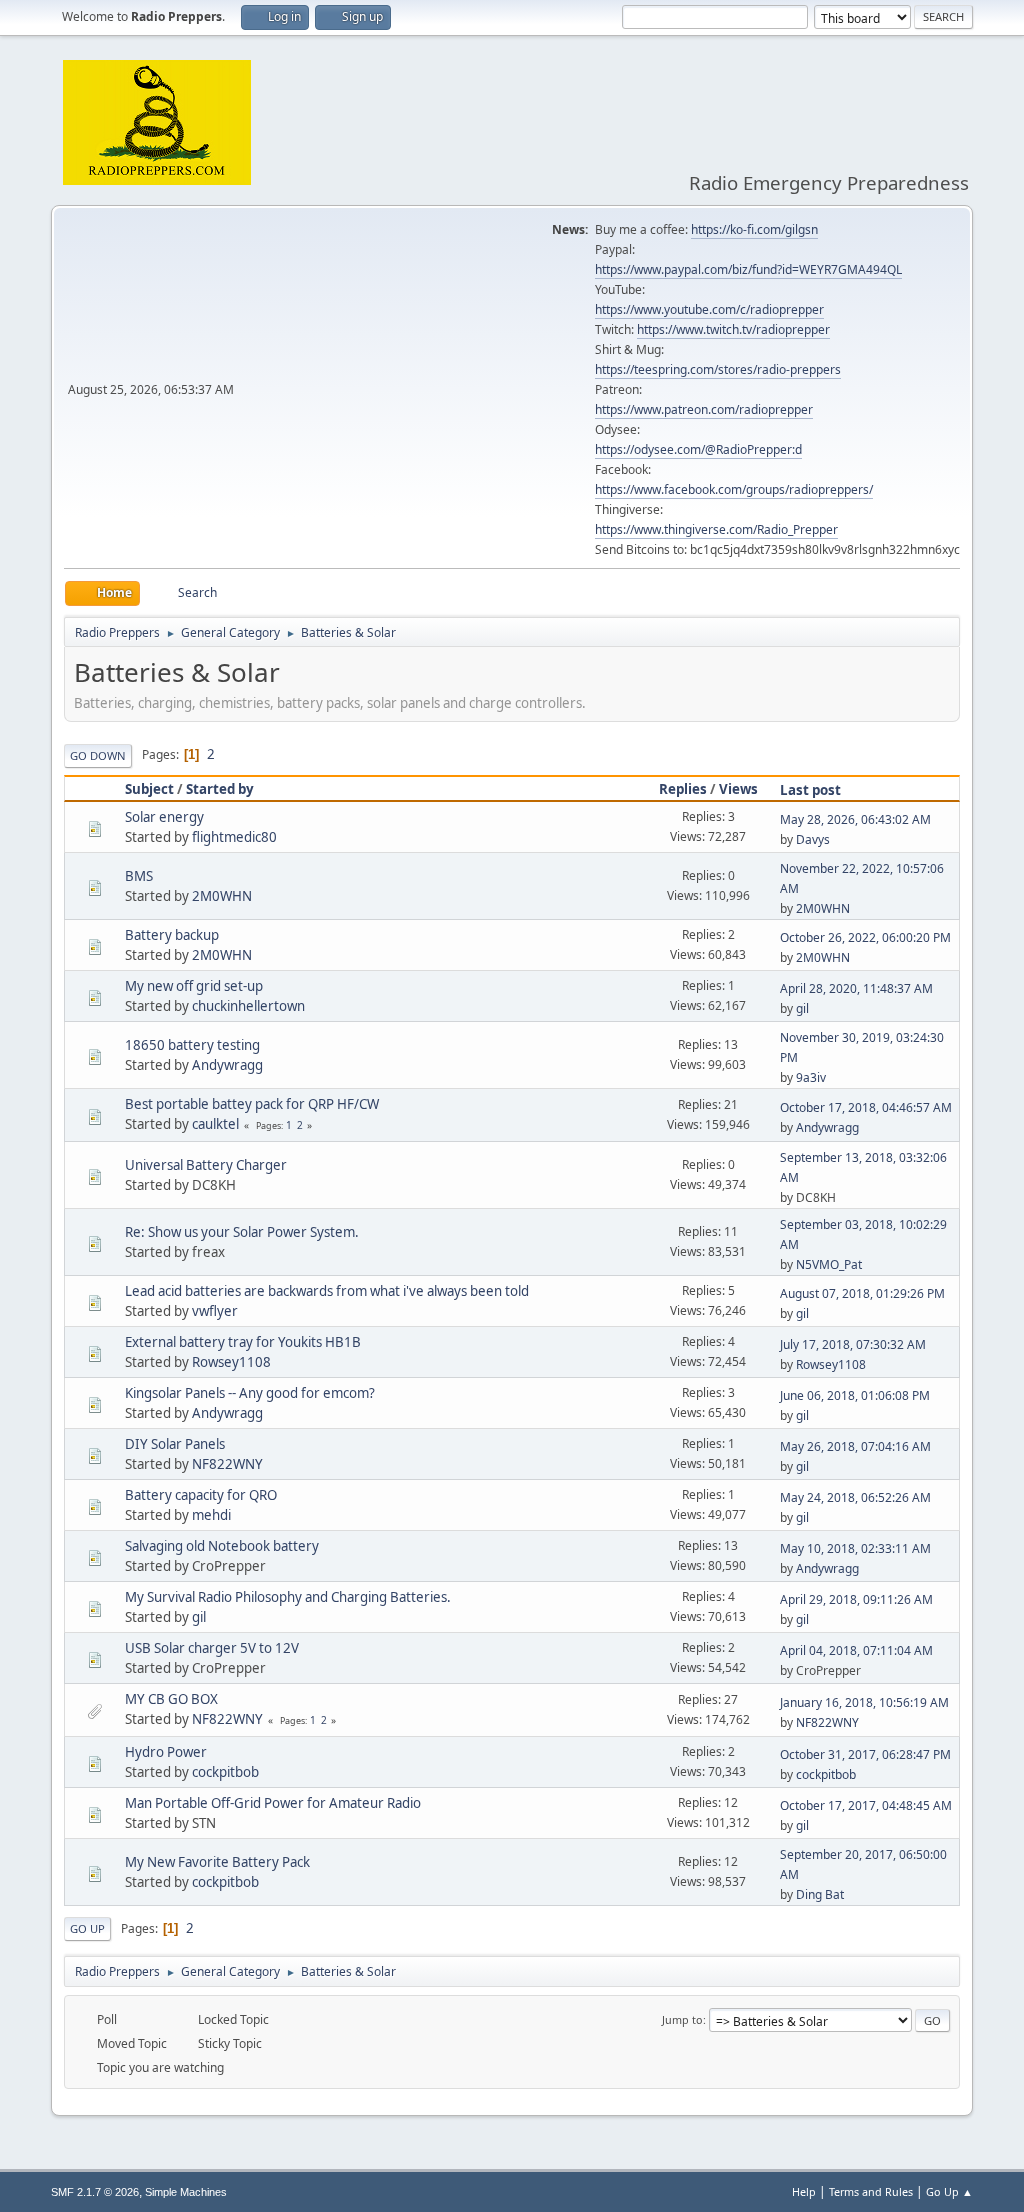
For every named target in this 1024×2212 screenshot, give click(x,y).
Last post (810, 790)
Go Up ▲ (949, 2191)
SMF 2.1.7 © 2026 (95, 2192)
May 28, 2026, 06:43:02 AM (855, 819)
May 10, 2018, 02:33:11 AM (855, 1548)
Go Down (98, 755)
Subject (149, 789)
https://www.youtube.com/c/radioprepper (709, 309)
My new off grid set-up (194, 986)
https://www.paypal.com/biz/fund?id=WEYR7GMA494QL (748, 269)
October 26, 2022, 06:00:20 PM (865, 937)
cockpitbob (225, 1772)
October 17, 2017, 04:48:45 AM (866, 1805)
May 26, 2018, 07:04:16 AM (855, 1446)
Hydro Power (166, 1752)
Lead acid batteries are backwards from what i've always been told (327, 1291)
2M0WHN (222, 896)
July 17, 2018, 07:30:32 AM (853, 1344)
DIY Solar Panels (175, 1444)
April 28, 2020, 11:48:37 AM (856, 988)
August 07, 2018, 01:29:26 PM (862, 1293)
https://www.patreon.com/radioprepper (704, 409)
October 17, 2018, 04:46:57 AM (866, 1107)
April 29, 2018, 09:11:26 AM (856, 1599)
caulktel (215, 1124)
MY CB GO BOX (171, 1699)
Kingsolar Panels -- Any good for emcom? (250, 1393)
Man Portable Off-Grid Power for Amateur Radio (273, 1803)
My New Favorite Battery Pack (217, 1862)
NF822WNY (227, 1464)
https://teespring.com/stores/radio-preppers (718, 369)
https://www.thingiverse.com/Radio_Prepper (716, 529)
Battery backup (172, 935)
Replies (683, 789)
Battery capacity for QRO (201, 1495)
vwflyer (215, 1311)
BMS (139, 876)
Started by (220, 789)
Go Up (87, 1928)
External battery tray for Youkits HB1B (243, 1342)
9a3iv (811, 1077)
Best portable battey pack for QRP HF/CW (252, 1104)
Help (804, 2191)
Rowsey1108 (231, 1362)
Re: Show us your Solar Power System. (242, 1232)
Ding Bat (820, 1894)
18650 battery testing (192, 1045)
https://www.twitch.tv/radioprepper (733, 329)
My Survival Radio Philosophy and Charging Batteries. (288, 1597)
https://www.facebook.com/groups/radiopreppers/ (734, 489)
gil (802, 1008)
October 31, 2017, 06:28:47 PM (865, 1754)
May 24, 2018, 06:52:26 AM (855, 1497)
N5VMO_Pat (829, 1264)
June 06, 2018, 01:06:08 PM (855, 1395)
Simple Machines (186, 2192)
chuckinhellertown (248, 1006)
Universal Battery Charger (206, 1165)
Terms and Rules (871, 2191)
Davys (813, 839)
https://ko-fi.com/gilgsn (754, 229)
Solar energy (164, 817)
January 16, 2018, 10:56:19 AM (864, 1702)
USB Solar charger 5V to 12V (212, 1648)
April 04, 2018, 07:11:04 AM (856, 1650)
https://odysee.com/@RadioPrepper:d (698, 449)
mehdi (211, 1515)
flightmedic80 (234, 837)
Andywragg (227, 1065)
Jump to (682, 2019)
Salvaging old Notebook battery (222, 1546)
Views (738, 789)
